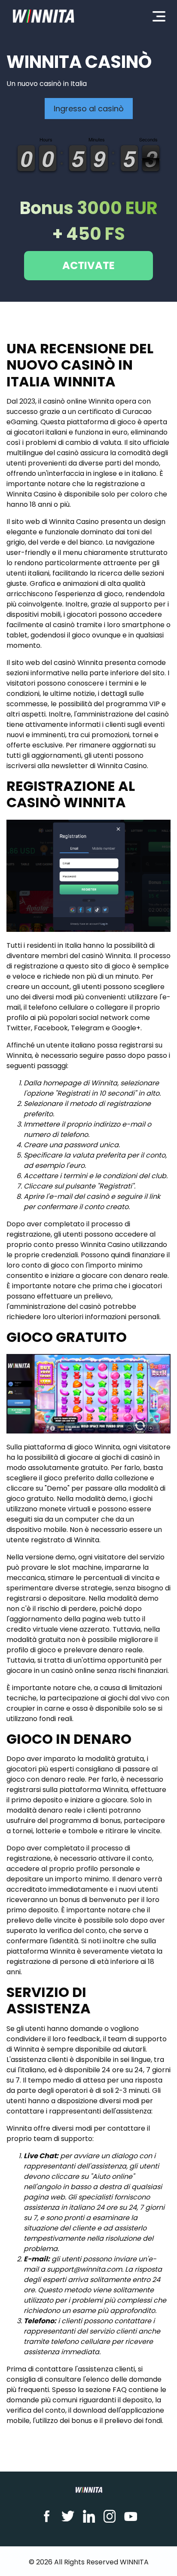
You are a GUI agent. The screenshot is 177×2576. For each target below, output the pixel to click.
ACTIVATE (88, 265)
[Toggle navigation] (159, 16)
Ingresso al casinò (89, 109)
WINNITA (134, 2562)
